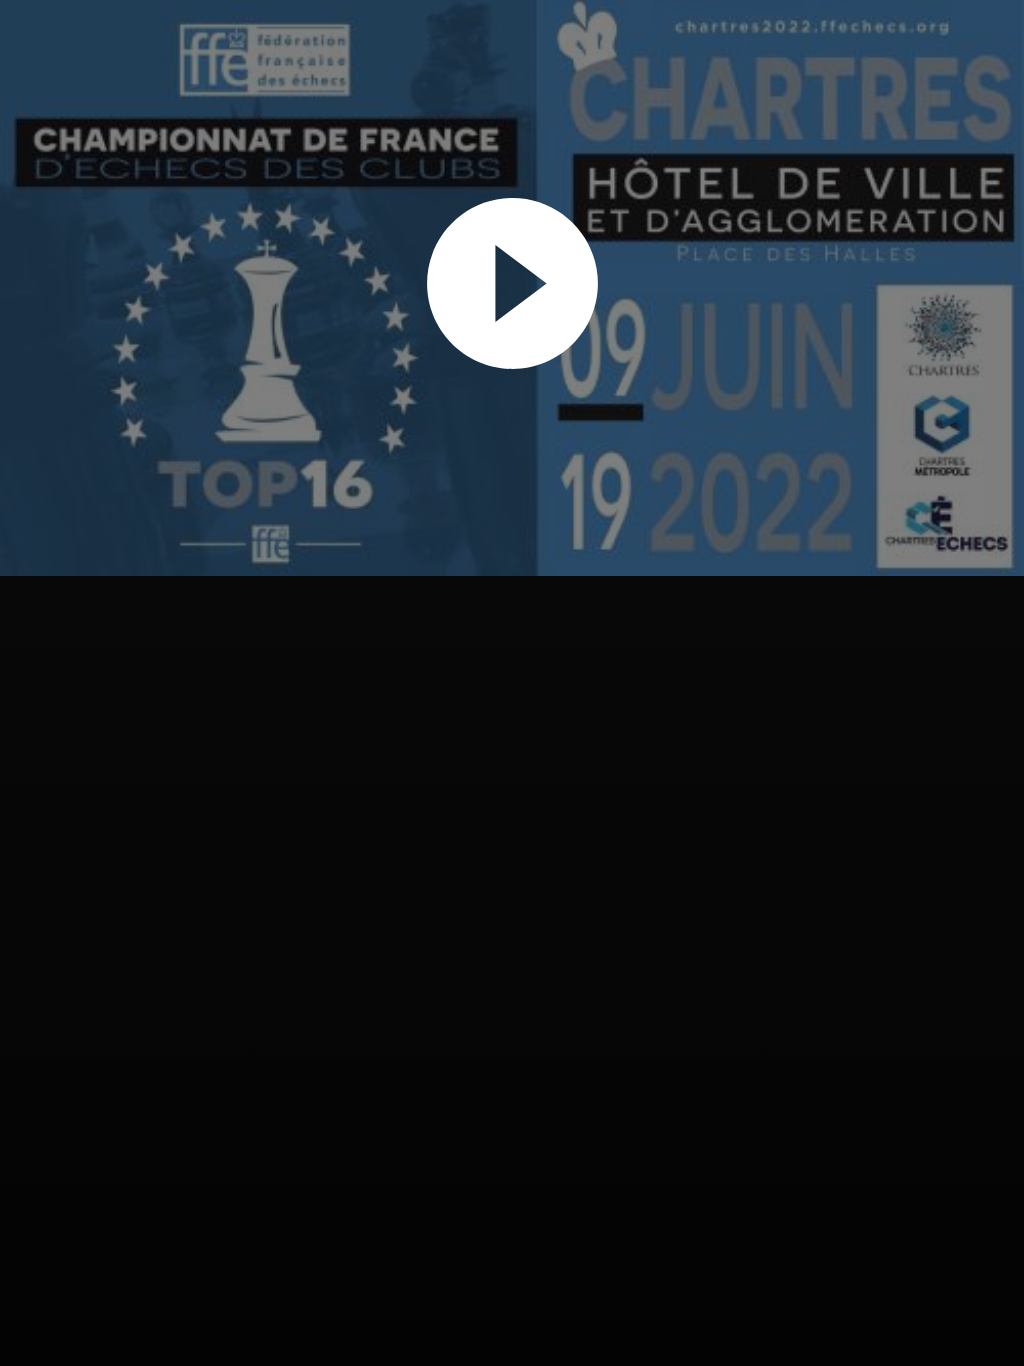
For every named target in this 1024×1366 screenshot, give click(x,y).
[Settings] (969, 525)
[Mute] (932, 525)
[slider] (503, 559)
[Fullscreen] (1006, 525)
